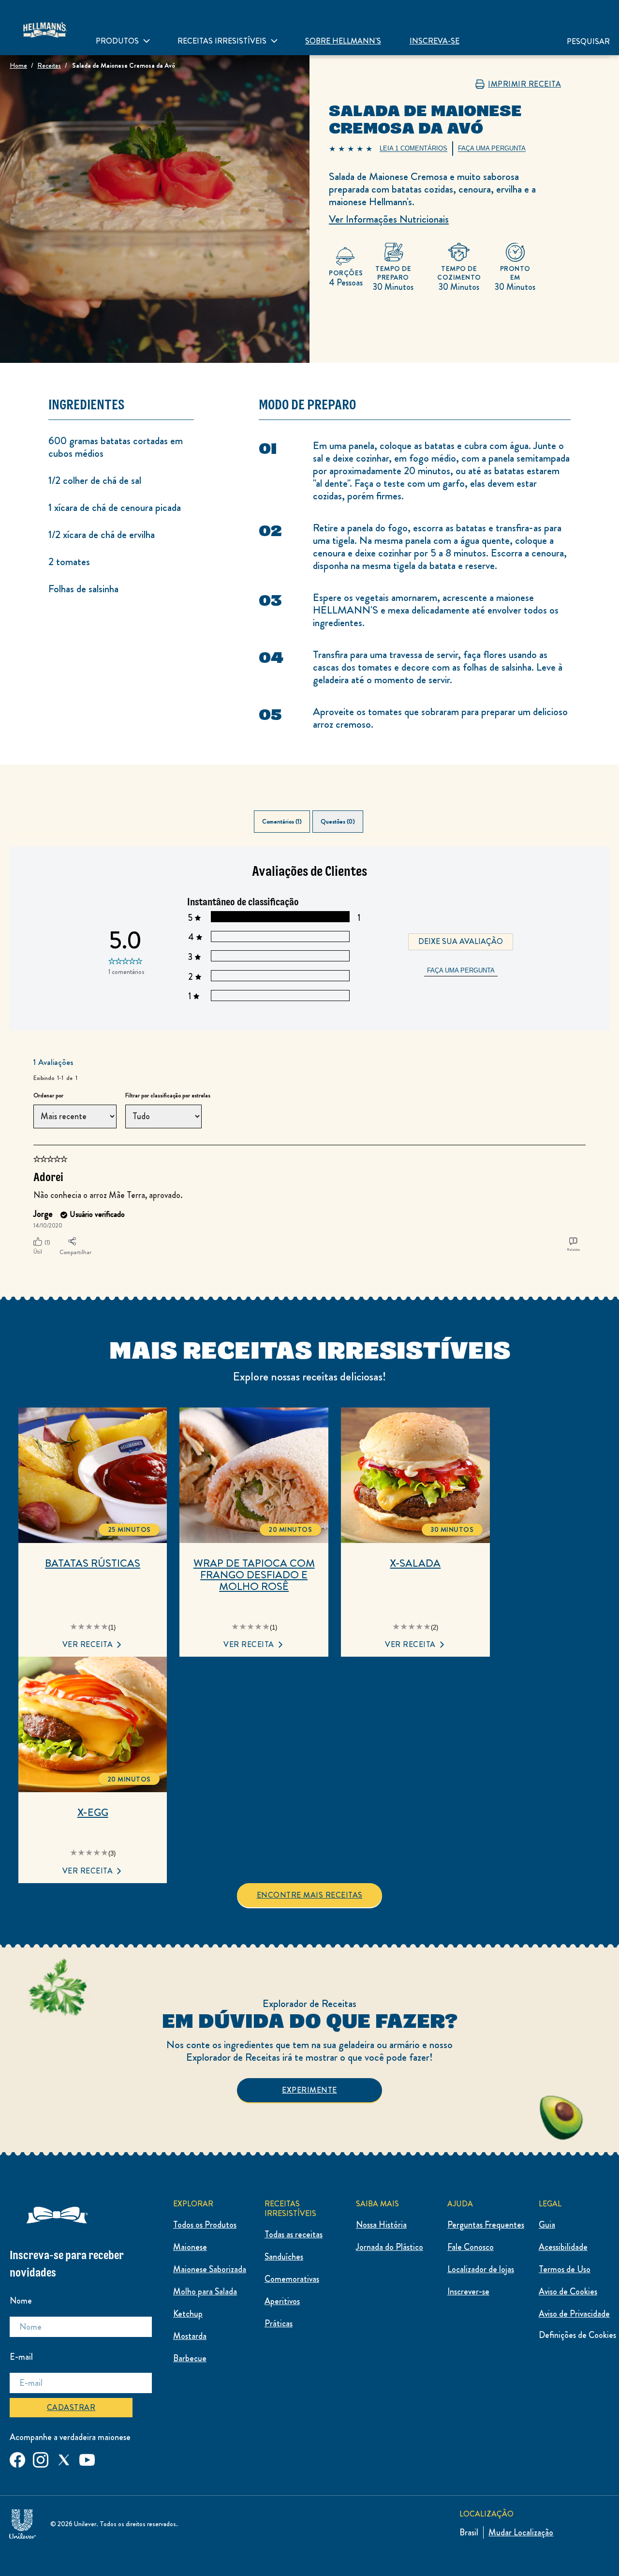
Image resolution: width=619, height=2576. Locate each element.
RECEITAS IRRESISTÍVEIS (222, 41)
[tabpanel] (309, 1053)
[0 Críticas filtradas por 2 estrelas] (280, 976)
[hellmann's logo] (44, 28)
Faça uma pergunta (461, 970)
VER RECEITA (88, 1644)
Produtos (117, 41)
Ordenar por (48, 1096)
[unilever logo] (22, 2522)
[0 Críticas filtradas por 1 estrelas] (280, 996)
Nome (21, 2301)
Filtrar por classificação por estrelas (168, 1096)
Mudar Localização (521, 2532)
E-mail (21, 2357)
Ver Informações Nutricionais (389, 219)
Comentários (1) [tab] (282, 822)
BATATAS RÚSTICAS (93, 1563)
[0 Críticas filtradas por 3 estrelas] (280, 956)
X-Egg (93, 1812)
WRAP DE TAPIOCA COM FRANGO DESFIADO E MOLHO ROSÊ (254, 1575)
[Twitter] (64, 2458)
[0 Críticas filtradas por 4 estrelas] (280, 936)
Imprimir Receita (524, 84)
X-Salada (415, 1563)
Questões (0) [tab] (338, 822)
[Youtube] (87, 2458)
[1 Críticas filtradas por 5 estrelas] (280, 917)
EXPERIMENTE (309, 2090)
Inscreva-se (435, 41)
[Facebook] (17, 2458)
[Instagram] (41, 2458)
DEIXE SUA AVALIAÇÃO (461, 941)
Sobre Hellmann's (343, 41)
